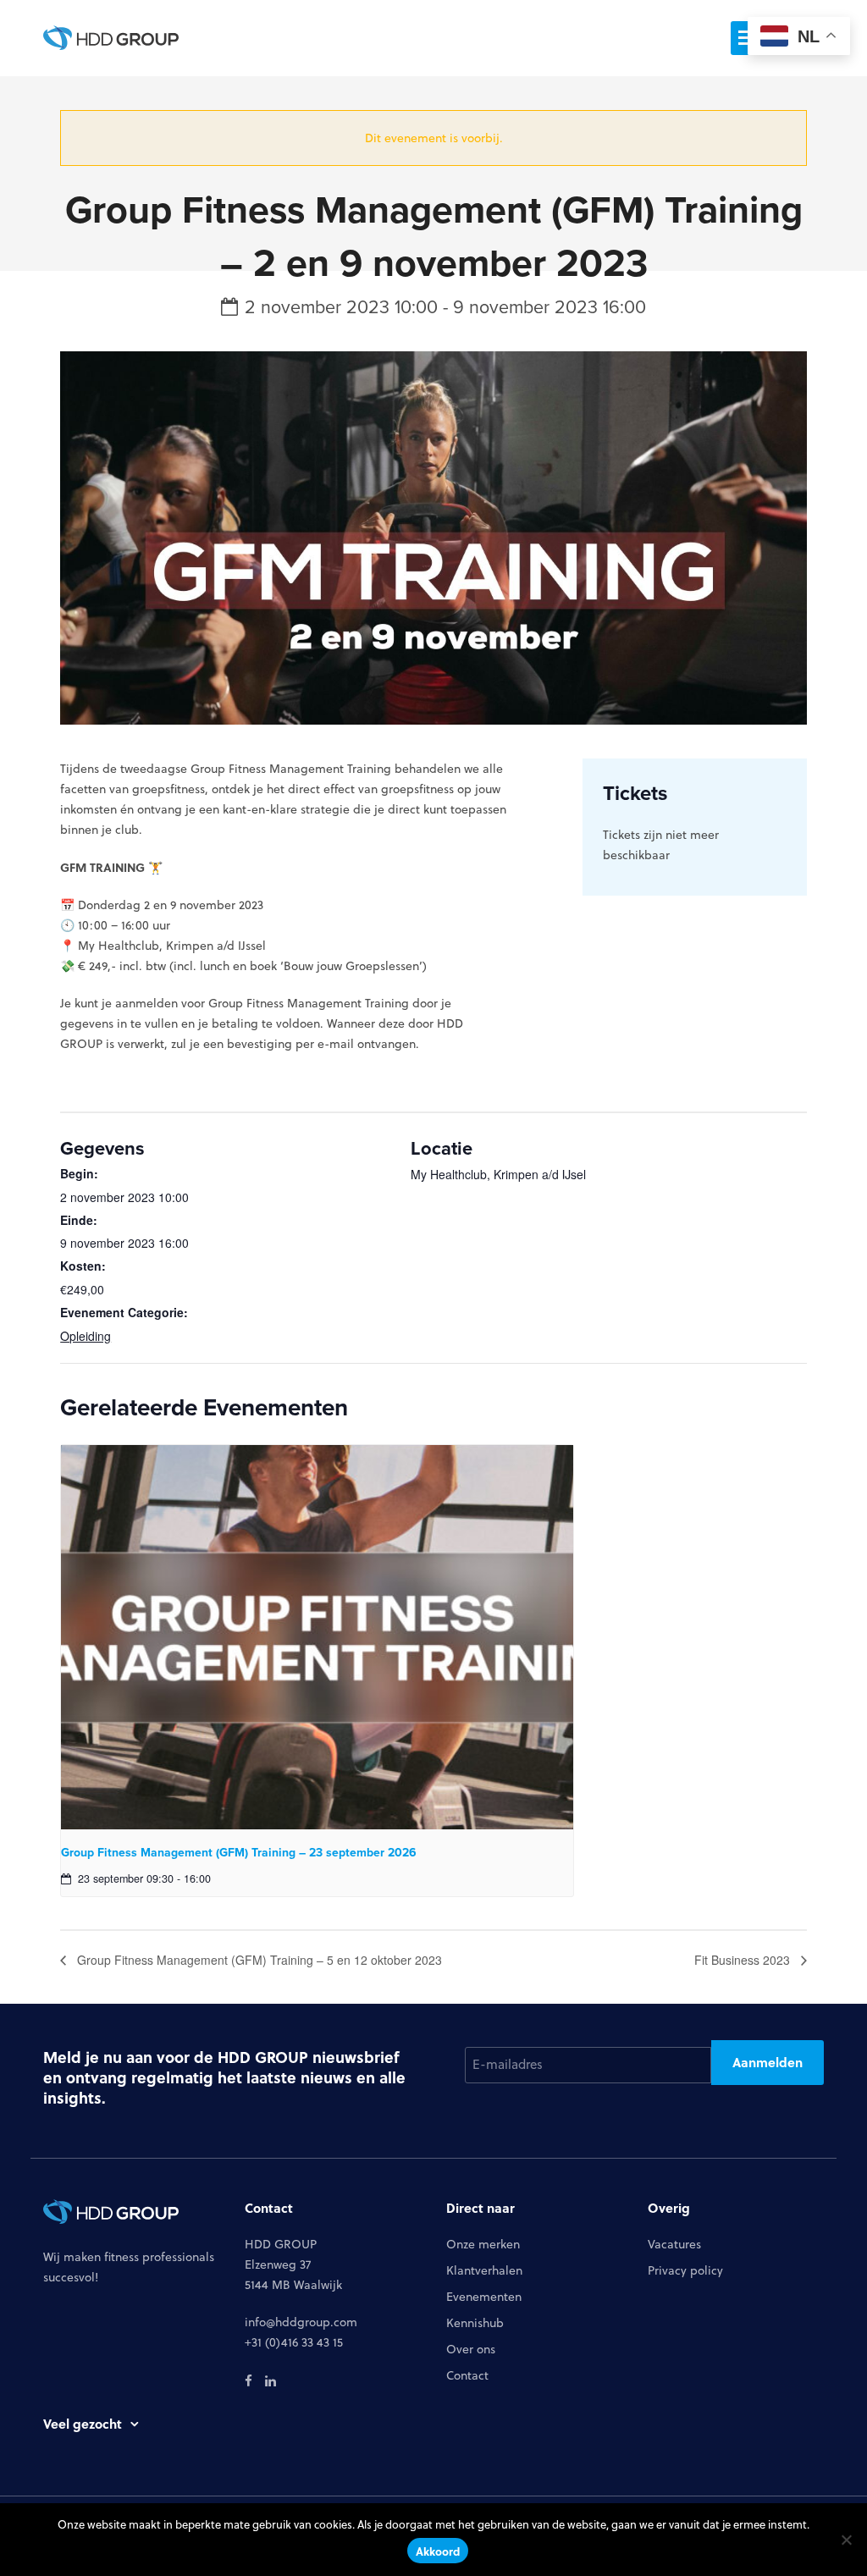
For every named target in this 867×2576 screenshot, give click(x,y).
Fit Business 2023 (744, 1960)
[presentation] (317, 1637)
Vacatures (674, 2244)
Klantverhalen (484, 2270)
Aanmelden (768, 2062)
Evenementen (484, 2297)
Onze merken (483, 2244)
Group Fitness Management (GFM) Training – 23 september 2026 (239, 1852)
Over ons (471, 2349)
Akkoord (438, 2551)
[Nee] (846, 2540)
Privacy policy (685, 2270)
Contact (467, 2375)
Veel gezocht (83, 2424)
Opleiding (86, 1336)
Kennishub (475, 2323)
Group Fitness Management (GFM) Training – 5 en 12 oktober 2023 (258, 1960)
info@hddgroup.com (301, 2322)
